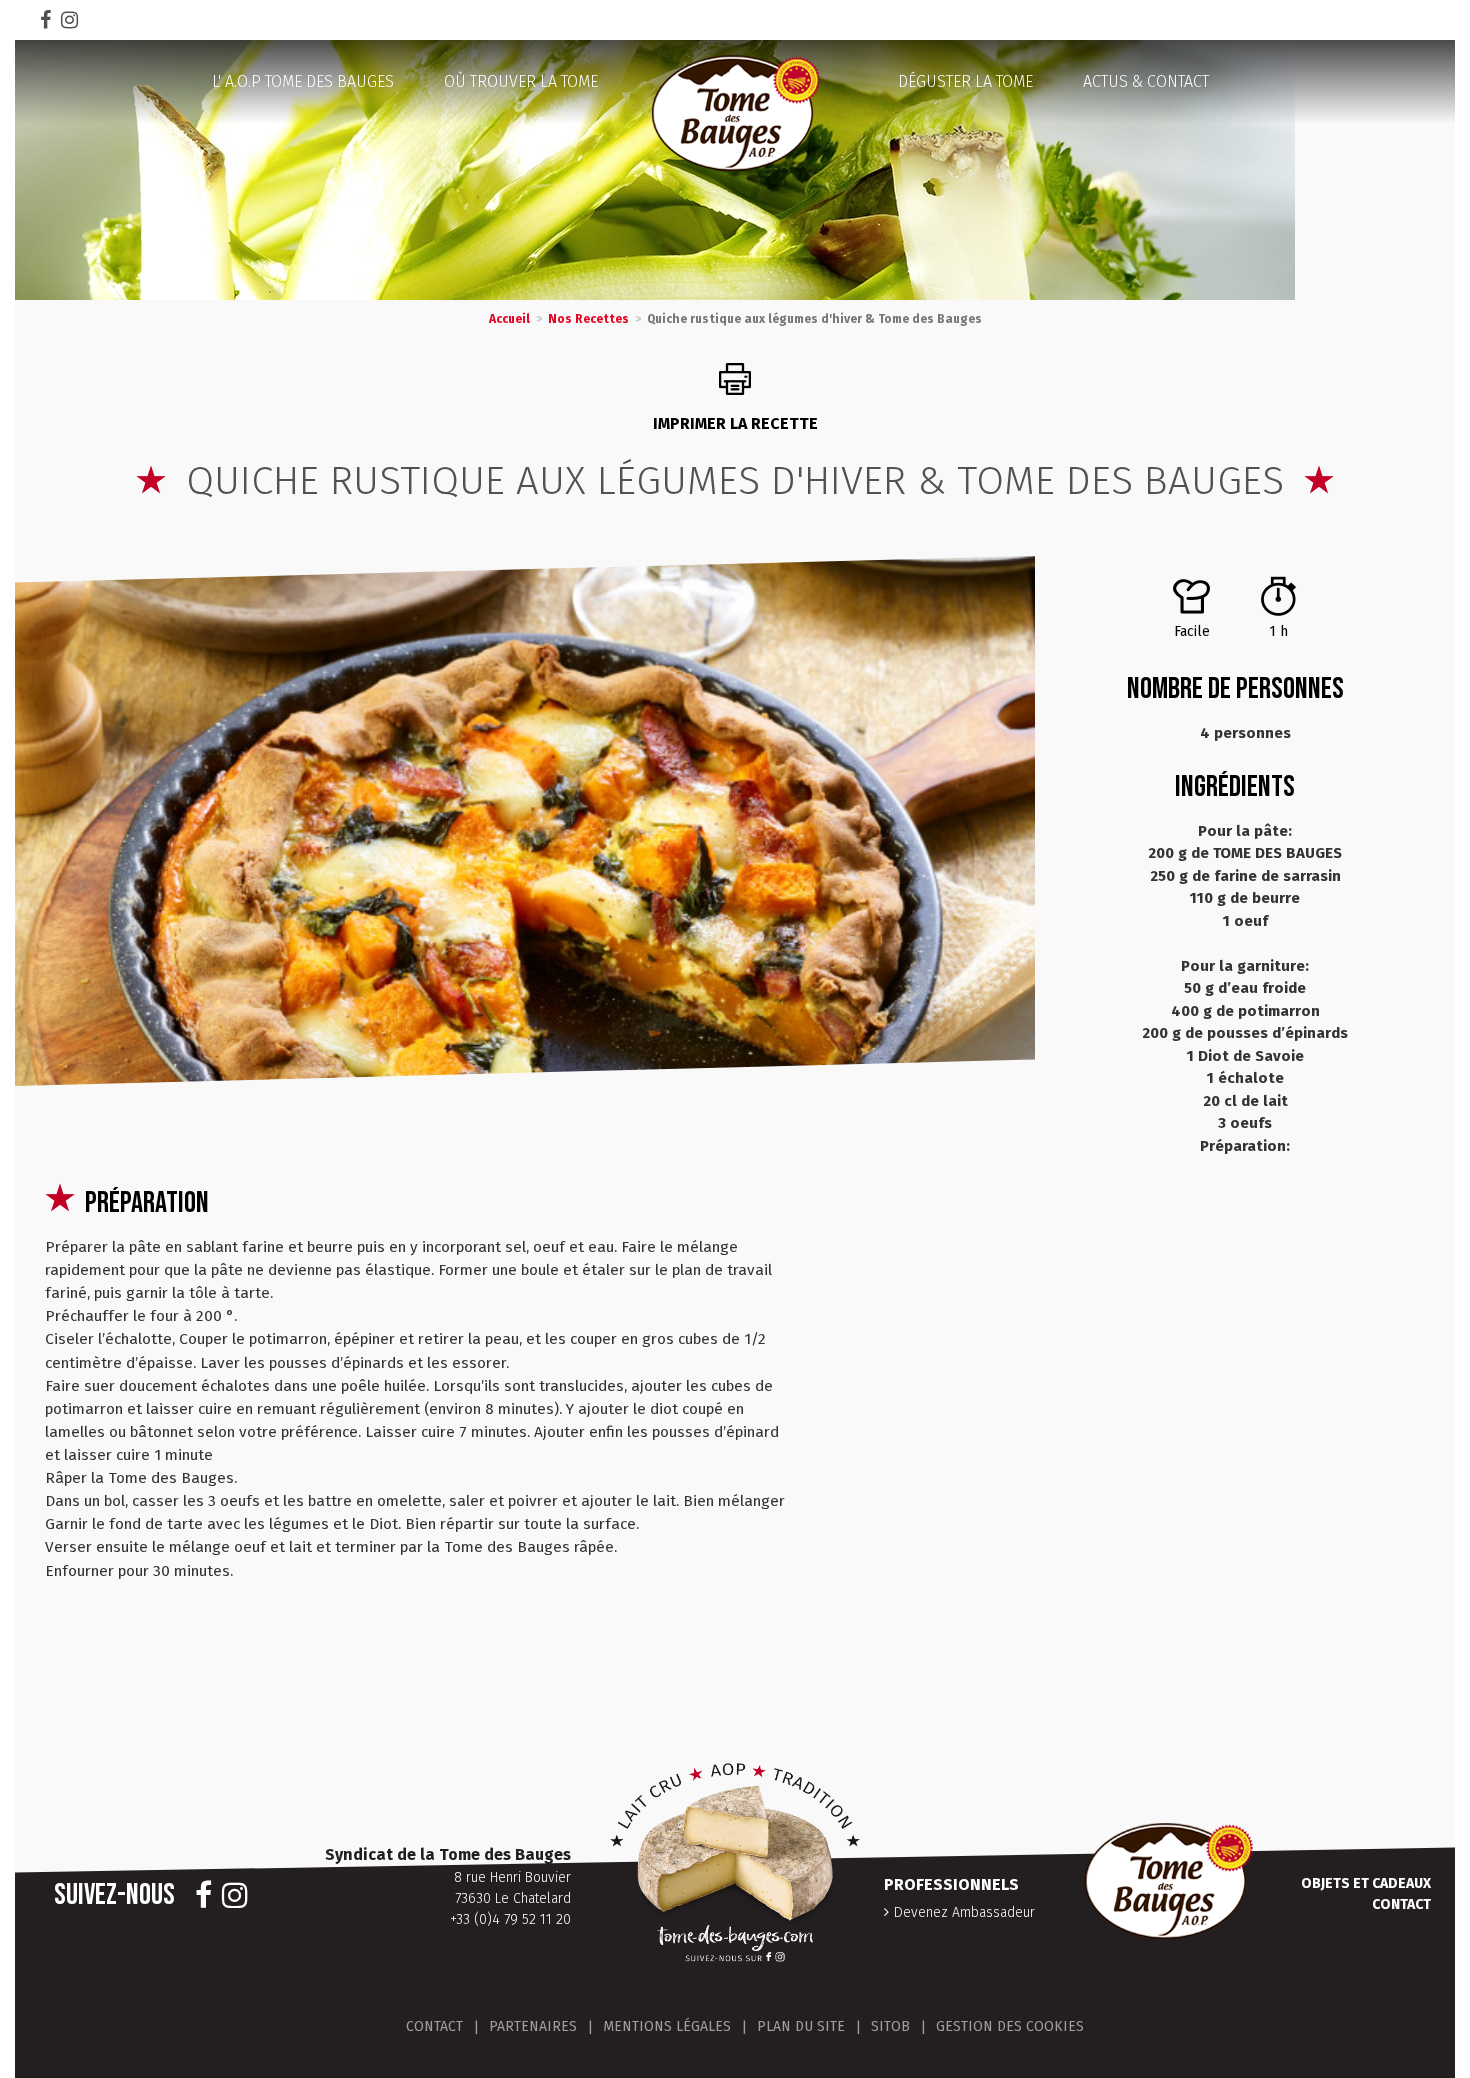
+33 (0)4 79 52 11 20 (510, 1919)
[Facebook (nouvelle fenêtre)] (45, 20)
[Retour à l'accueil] (735, 113)
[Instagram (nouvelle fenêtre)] (69, 20)
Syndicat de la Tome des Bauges (448, 1854)
